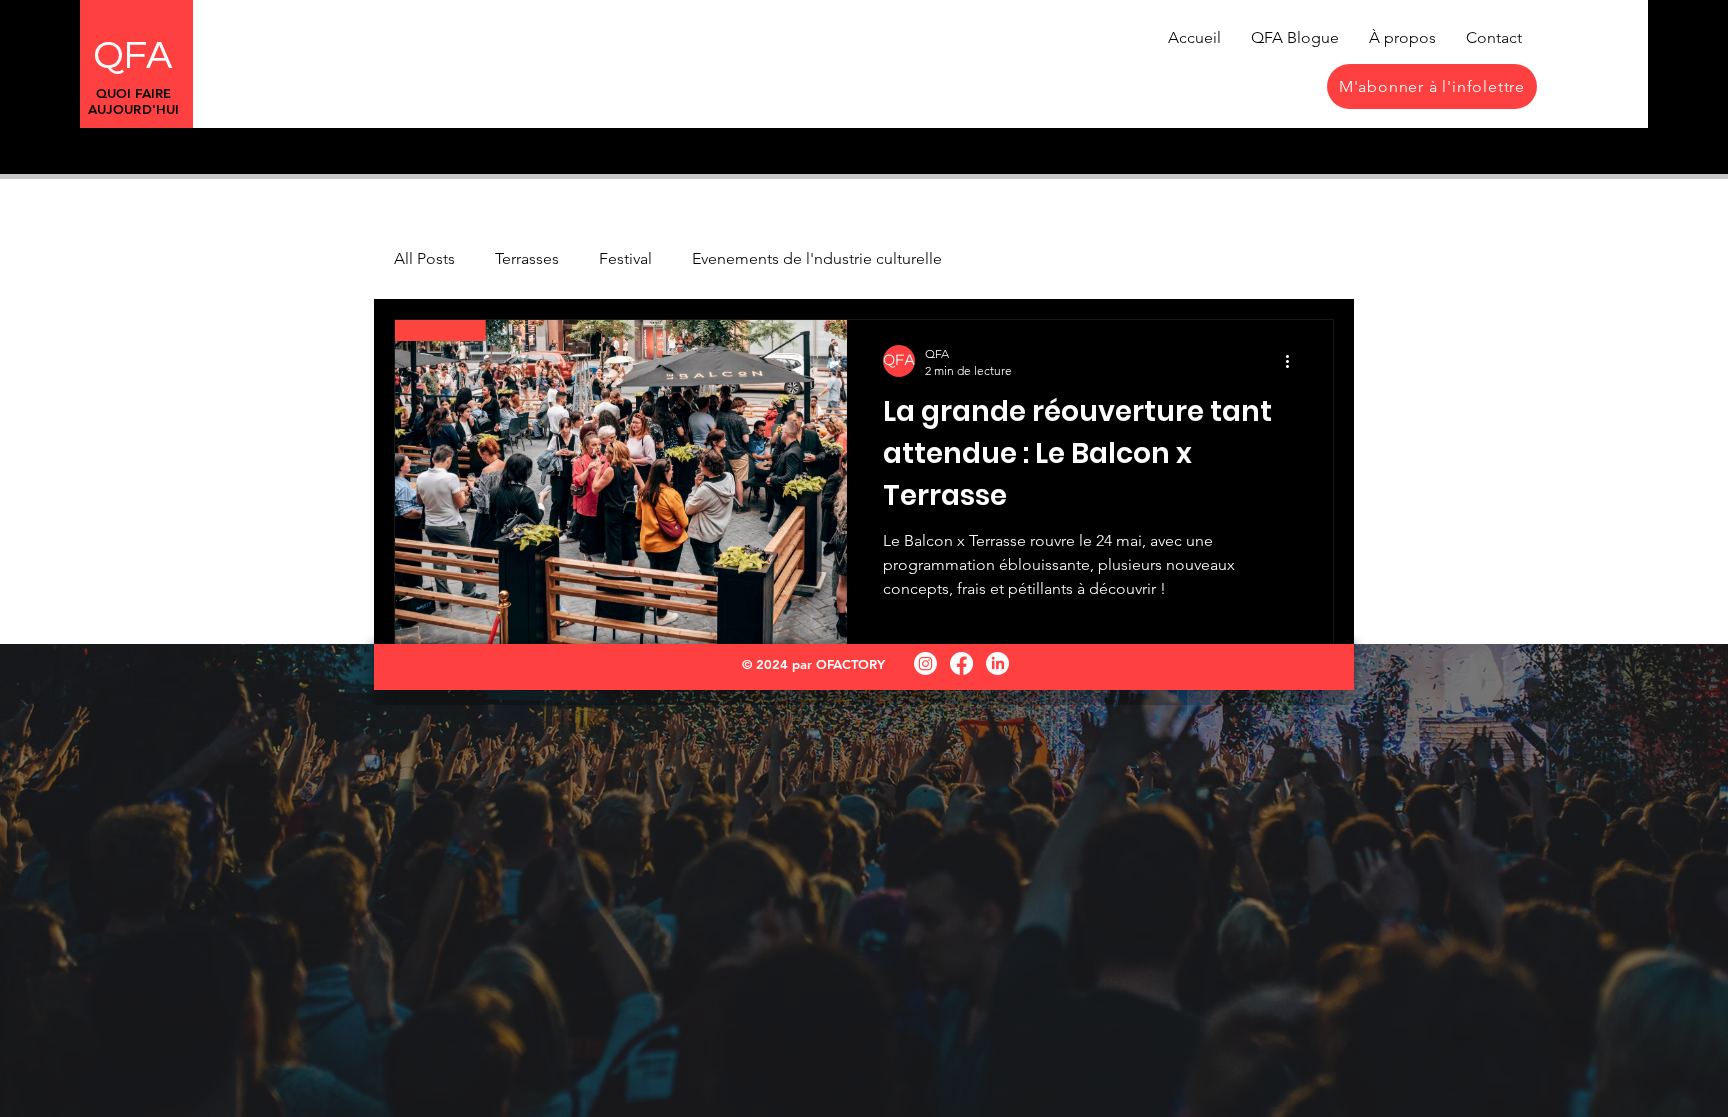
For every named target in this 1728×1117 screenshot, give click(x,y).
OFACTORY (850, 664)
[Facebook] (961, 663)
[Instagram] (925, 663)
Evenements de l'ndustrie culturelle (817, 258)
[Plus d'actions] (1294, 361)
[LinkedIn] (997, 663)
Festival (625, 258)
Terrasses (527, 258)
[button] (1432, 86)
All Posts (424, 258)
